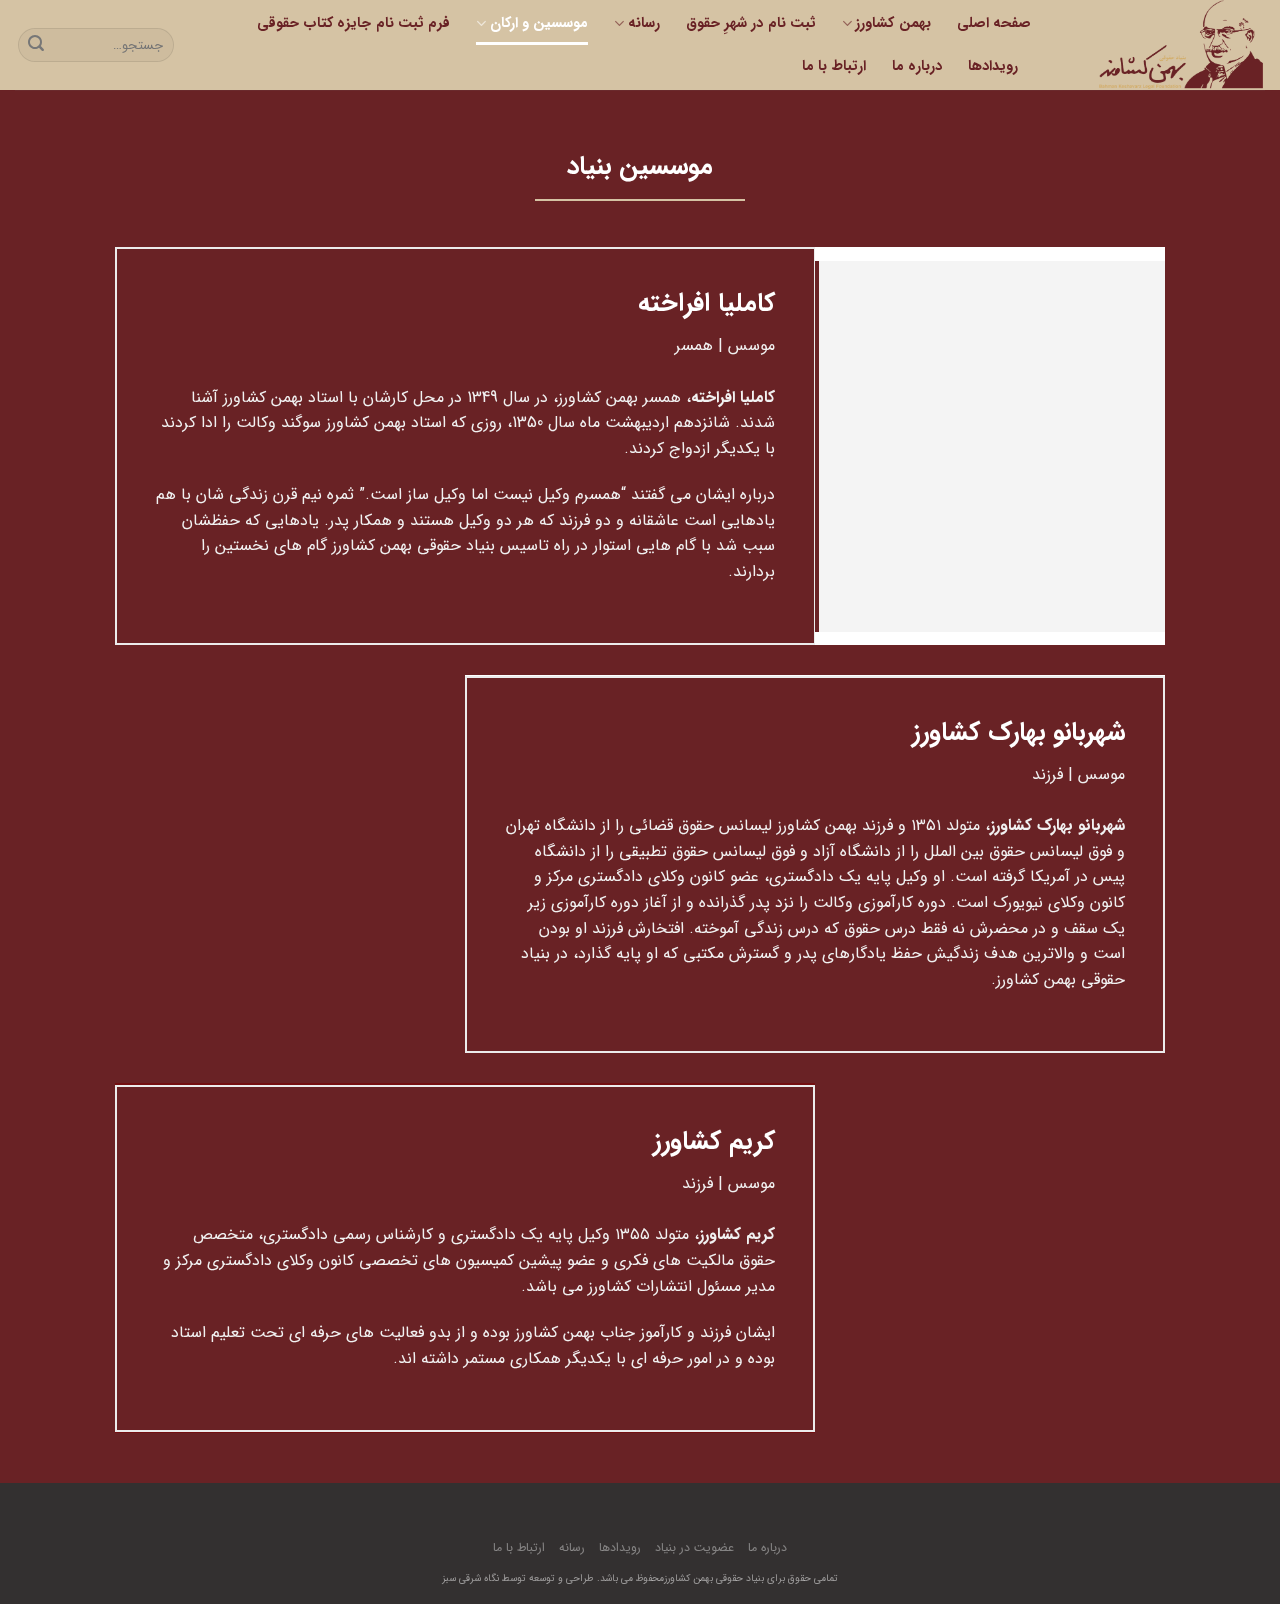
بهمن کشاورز (892, 23)
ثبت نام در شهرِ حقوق (751, 23)
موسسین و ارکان (539, 23)
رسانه (643, 23)
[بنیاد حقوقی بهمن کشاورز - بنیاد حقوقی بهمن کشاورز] (1163, 45)
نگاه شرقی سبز (470, 1578)
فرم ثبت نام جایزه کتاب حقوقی (353, 23)
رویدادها (993, 66)
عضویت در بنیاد (694, 1547)
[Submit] (36, 45)
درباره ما (917, 66)
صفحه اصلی (994, 23)
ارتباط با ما (834, 66)
